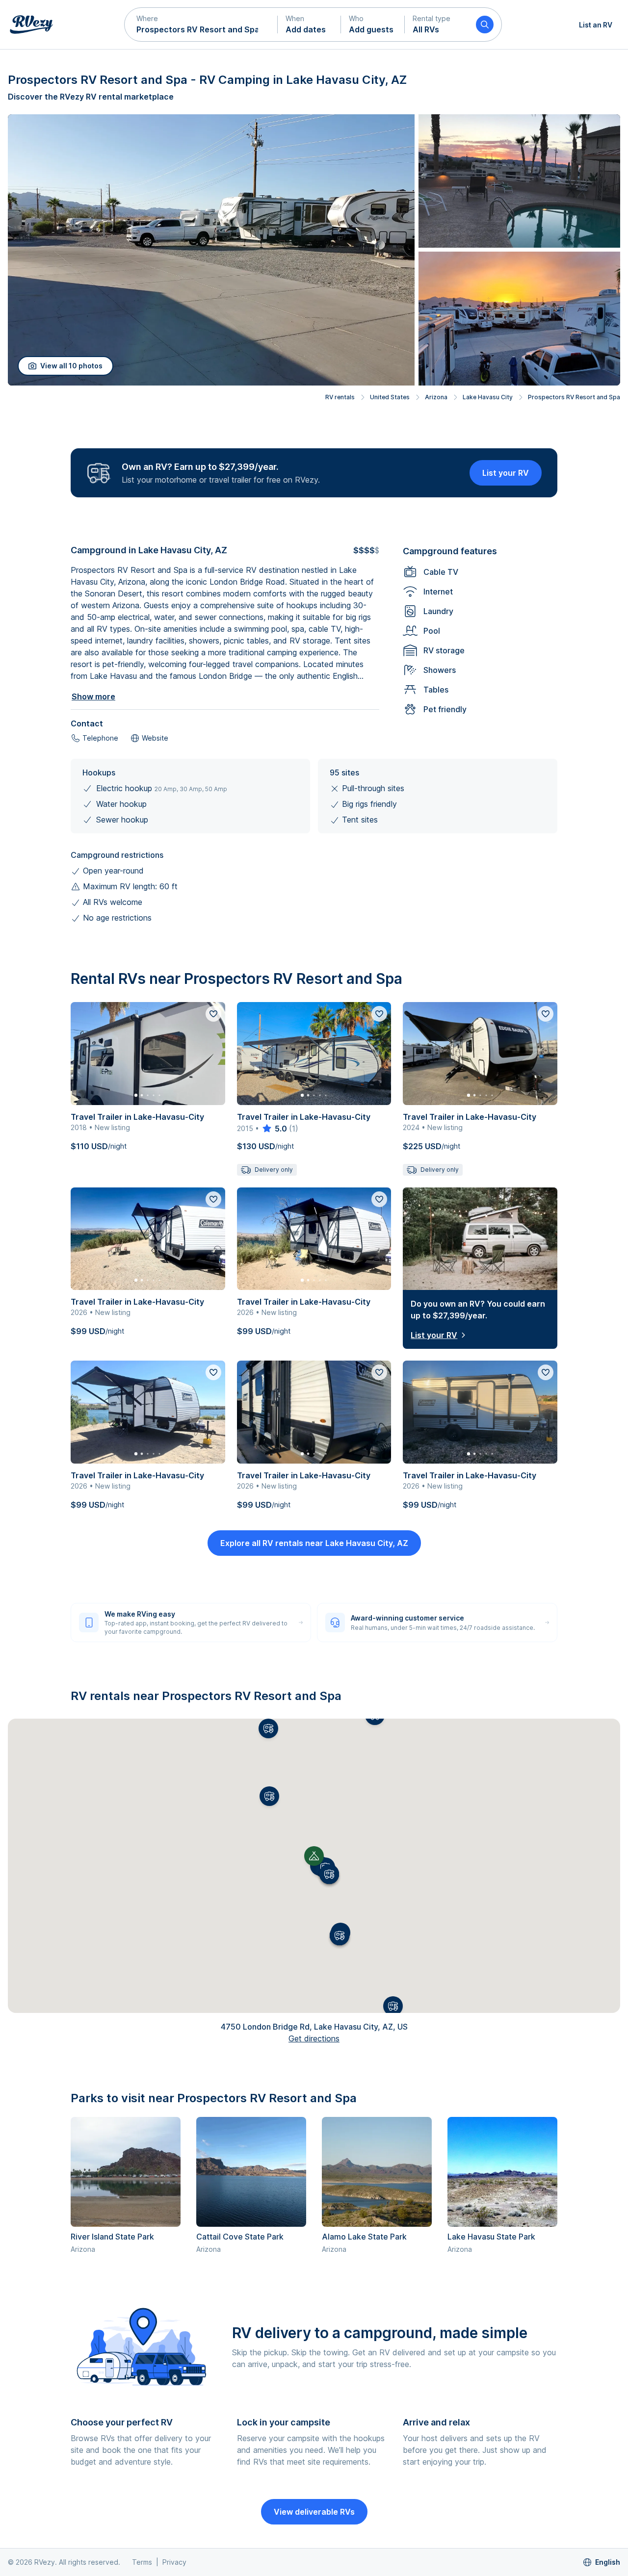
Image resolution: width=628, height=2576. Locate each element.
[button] (201, 25)
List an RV (596, 25)
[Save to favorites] (213, 1014)
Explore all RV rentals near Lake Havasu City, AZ (314, 1543)
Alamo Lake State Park (364, 2237)
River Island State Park (112, 2237)
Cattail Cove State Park (240, 2237)
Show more (93, 696)
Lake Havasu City (488, 397)
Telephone (100, 738)
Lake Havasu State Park (491, 2237)
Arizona (436, 397)
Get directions (314, 2038)
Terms (142, 2562)
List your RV (506, 473)
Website (155, 738)
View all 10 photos (71, 366)
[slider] (274, 1129)
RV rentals (340, 397)
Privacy (174, 2562)
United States (390, 397)
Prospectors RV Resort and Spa (574, 397)
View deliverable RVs (314, 2512)
